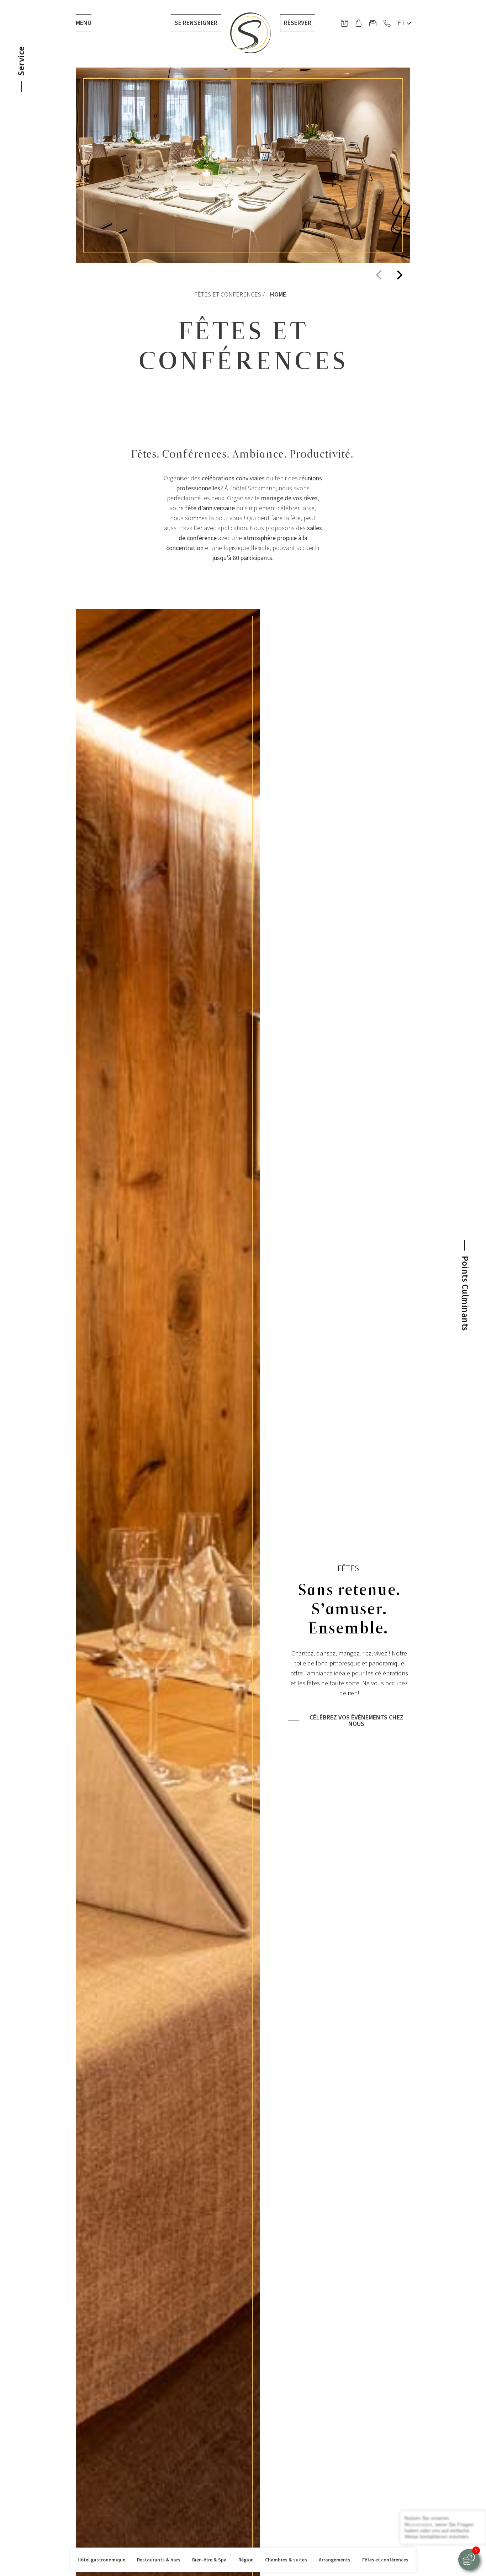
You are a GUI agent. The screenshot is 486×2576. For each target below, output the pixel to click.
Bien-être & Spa (209, 2560)
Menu (84, 23)
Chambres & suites (286, 2560)
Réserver (298, 23)
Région (246, 2560)
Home (278, 295)
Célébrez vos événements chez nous (356, 1721)
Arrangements (335, 2560)
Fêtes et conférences (385, 2560)
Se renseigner (196, 23)
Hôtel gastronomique (101, 2560)
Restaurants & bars (159, 2560)
